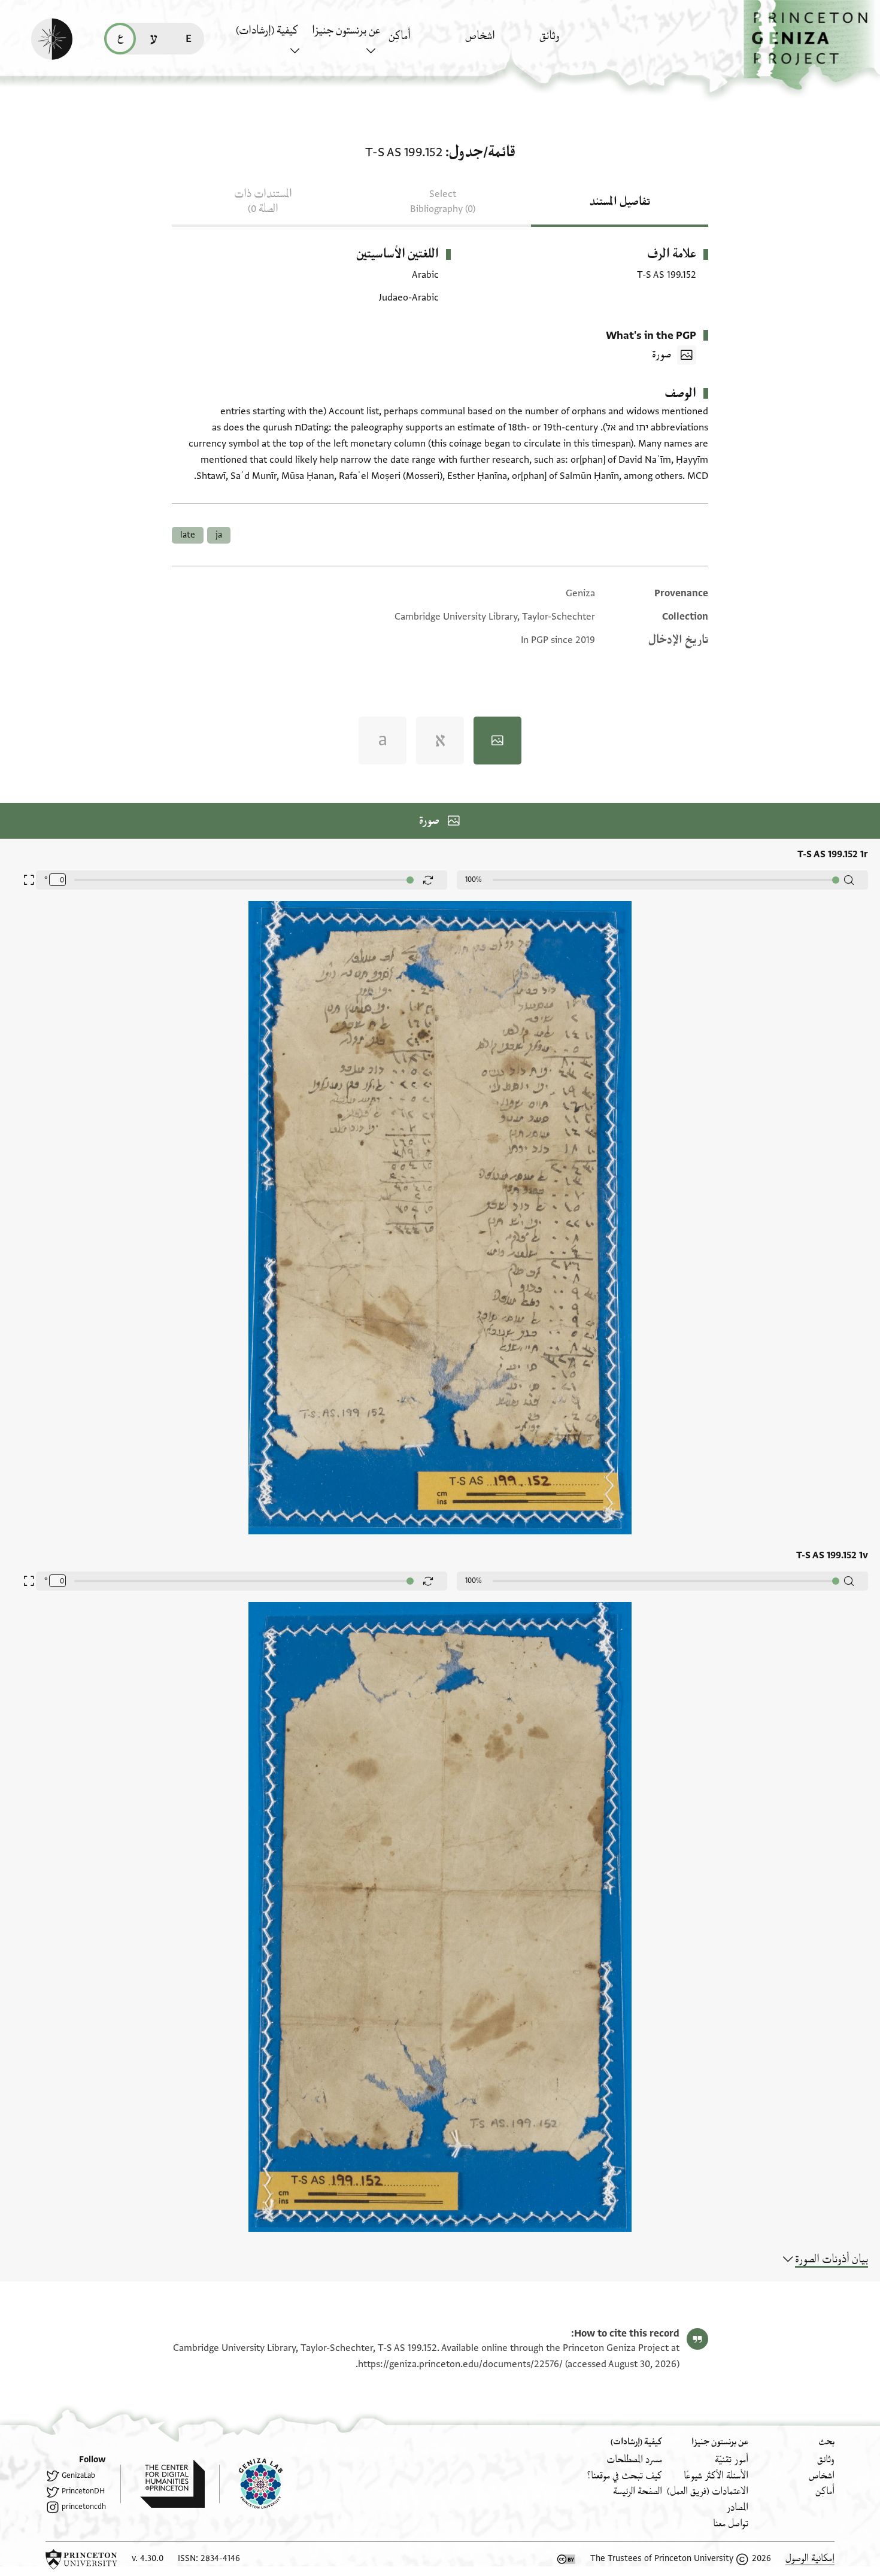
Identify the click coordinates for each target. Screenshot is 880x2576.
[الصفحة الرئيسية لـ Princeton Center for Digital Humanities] (163, 2484)
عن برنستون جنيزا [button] (346, 31)
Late (188, 535)
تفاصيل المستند (620, 202)
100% (474, 879)
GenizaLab (78, 2475)
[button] (812, 45)
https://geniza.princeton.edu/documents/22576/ (460, 2364)
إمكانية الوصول (810, 2558)
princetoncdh (84, 2507)
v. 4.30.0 (148, 2558)
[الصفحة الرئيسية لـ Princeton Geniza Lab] (251, 2484)
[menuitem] (574, 42)
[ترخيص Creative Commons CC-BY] (566, 2559)
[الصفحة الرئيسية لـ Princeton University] (81, 2559)
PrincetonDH (83, 2491)
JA (219, 535)
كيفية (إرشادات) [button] (267, 31)
